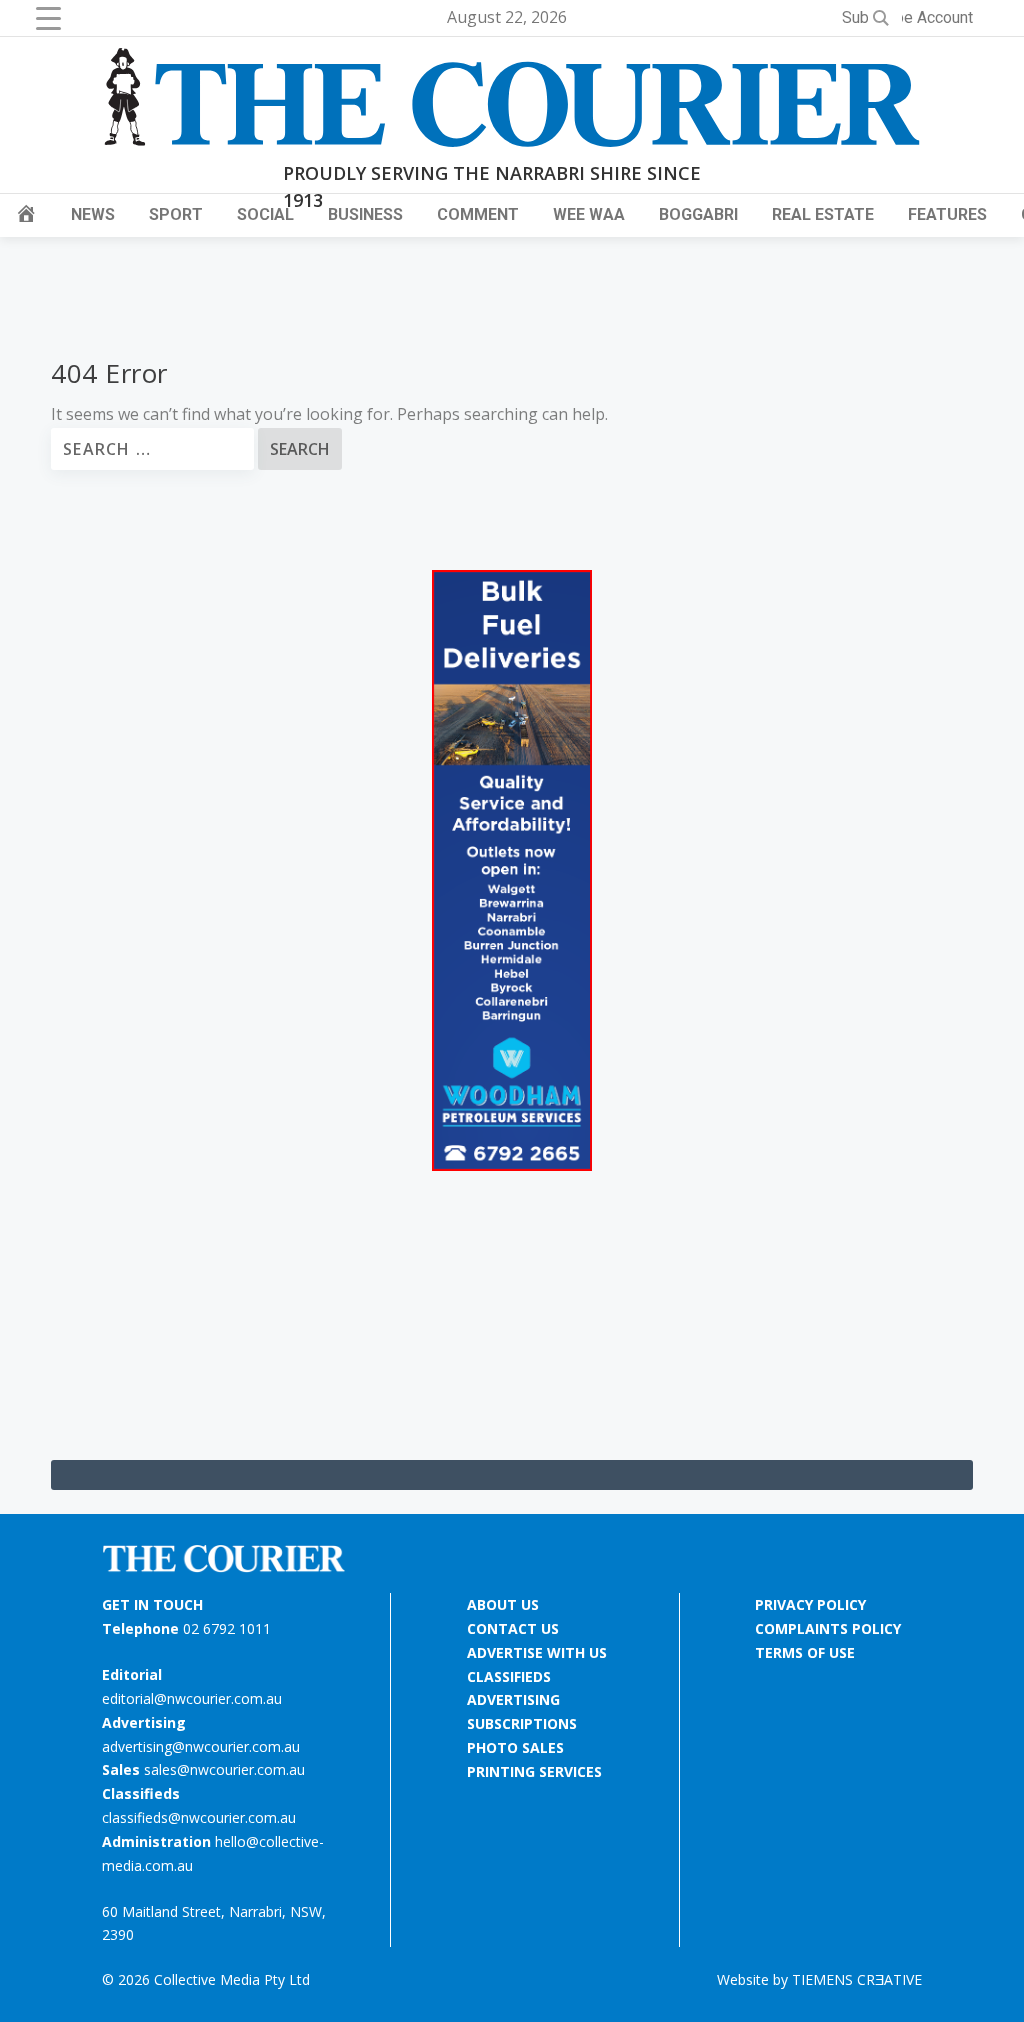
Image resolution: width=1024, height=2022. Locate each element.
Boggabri (698, 214)
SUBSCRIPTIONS (522, 1723)
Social (265, 214)
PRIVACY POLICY (810, 1604)
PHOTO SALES (515, 1747)
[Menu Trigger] (48, 17)
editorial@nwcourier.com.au (192, 1698)
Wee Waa (589, 214)
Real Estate (823, 214)
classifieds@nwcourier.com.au (199, 1817)
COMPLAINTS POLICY (828, 1628)
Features (947, 214)
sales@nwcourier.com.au (224, 1769)
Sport (176, 214)
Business (365, 214)
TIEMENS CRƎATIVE (857, 1979)
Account (945, 17)
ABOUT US (503, 1604)
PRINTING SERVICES (534, 1771)
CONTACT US (513, 1628)
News (93, 214)
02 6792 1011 (227, 1628)
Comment (478, 214)
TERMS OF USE (805, 1652)
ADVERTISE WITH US (537, 1652)
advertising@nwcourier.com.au (201, 1746)
